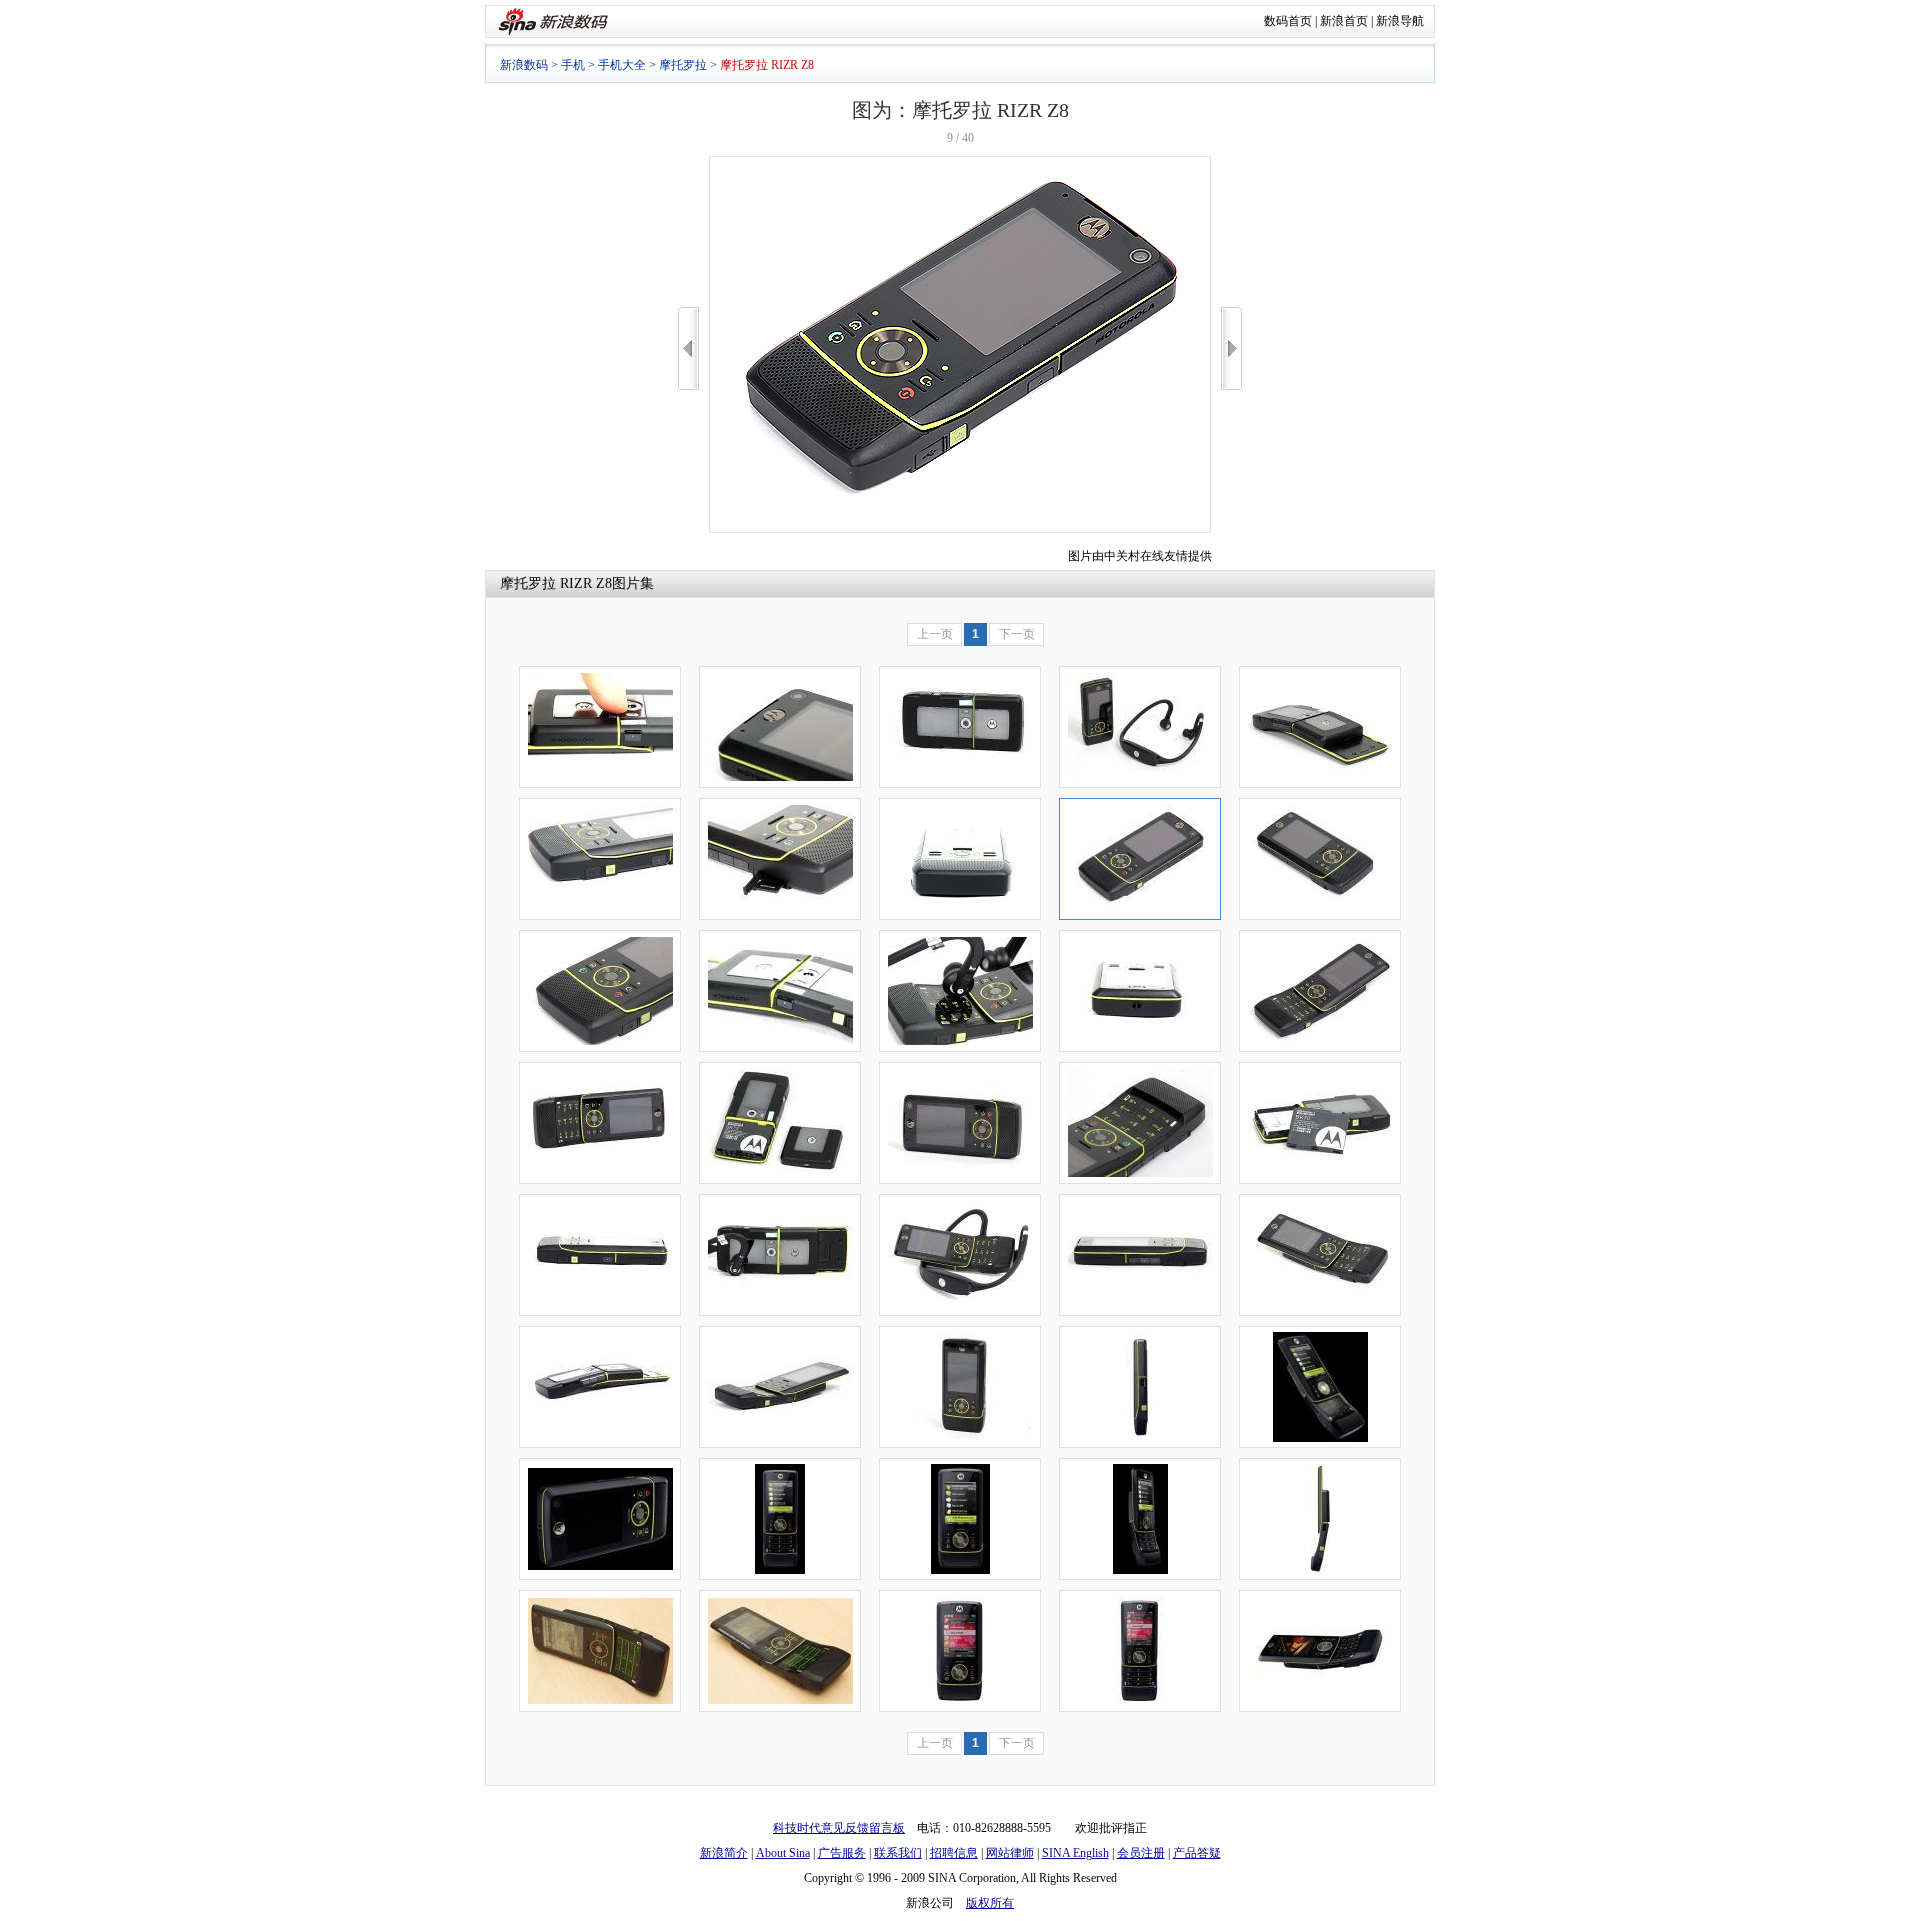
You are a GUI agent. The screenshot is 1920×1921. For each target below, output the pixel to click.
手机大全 (622, 65)
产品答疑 (1197, 1853)
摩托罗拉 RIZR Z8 (556, 583)
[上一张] (688, 348)
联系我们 (898, 1853)
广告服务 (842, 1853)
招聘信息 (954, 1853)
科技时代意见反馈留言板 (839, 1828)
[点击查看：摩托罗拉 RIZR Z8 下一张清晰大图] (960, 529)
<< (688, 348)
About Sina (783, 1853)
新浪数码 (524, 65)
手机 (573, 65)
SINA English (1075, 1853)
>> (1231, 348)
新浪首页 (1344, 21)
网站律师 (1010, 1853)
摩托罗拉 (683, 65)
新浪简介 (724, 1853)
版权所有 (990, 1903)
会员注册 (1141, 1853)
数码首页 (1288, 21)
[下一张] (1231, 348)
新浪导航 (1400, 21)
